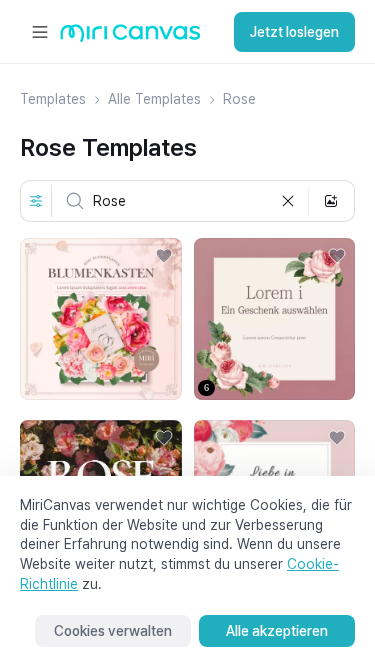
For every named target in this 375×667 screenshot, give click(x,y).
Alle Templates (154, 99)
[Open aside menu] (40, 32)
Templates (53, 99)
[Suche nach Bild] (331, 201)
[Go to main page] (130, 37)
